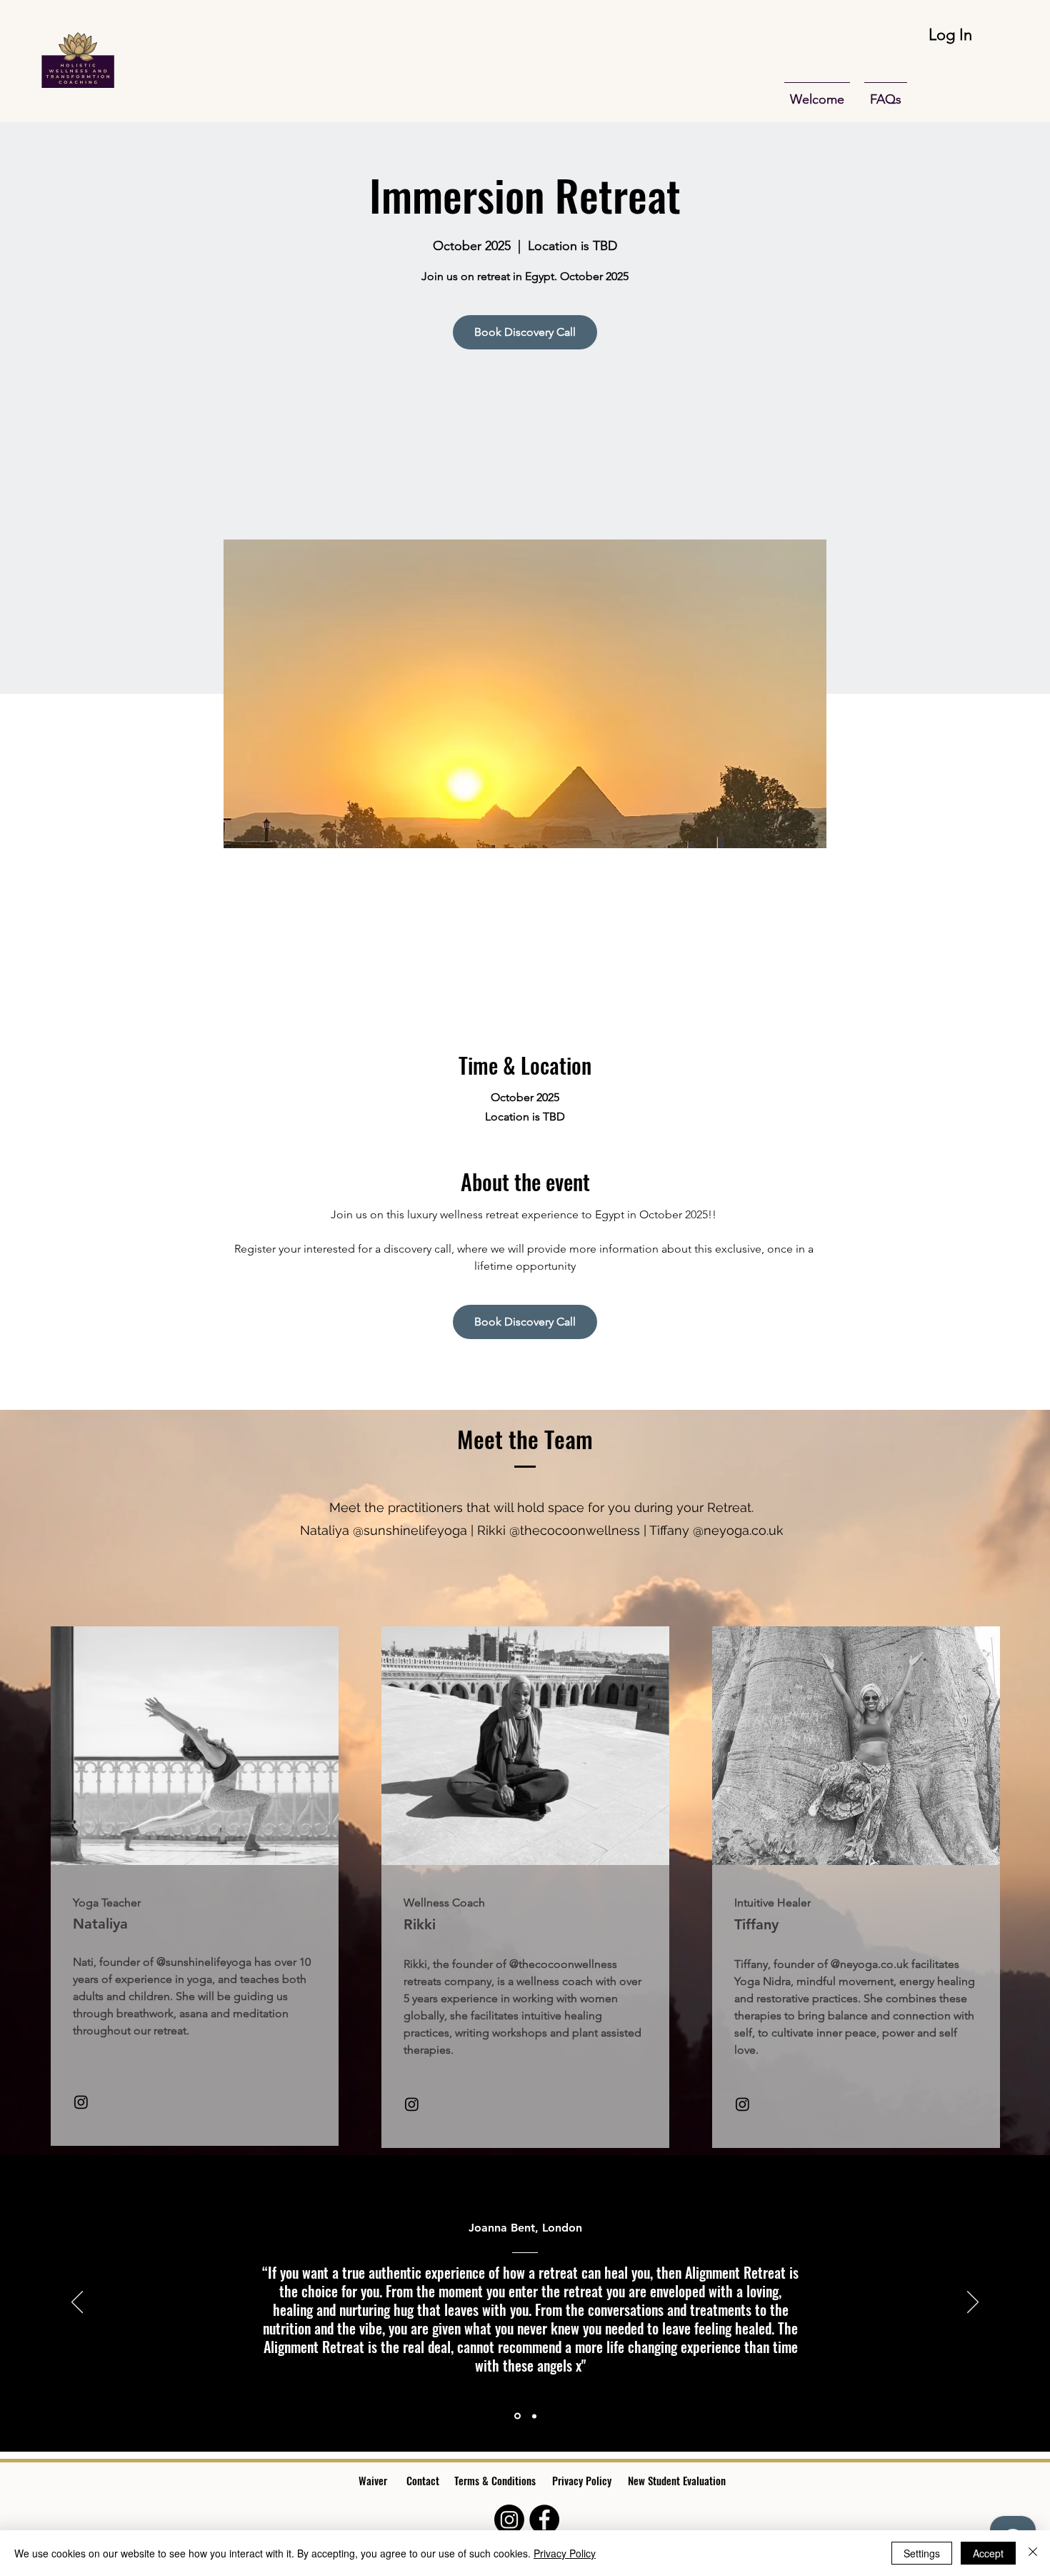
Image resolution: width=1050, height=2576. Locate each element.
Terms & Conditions (495, 2480)
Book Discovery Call (525, 332)
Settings (922, 2553)
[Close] (1033, 2553)
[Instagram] (81, 2102)
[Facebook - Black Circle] (544, 2520)
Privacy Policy (582, 2480)
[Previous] (77, 2303)
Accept (988, 2553)
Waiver (373, 2480)
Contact (423, 2480)
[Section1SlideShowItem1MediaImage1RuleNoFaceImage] (516, 2416)
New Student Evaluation (678, 2480)
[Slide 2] (533, 2416)
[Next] (973, 2303)
